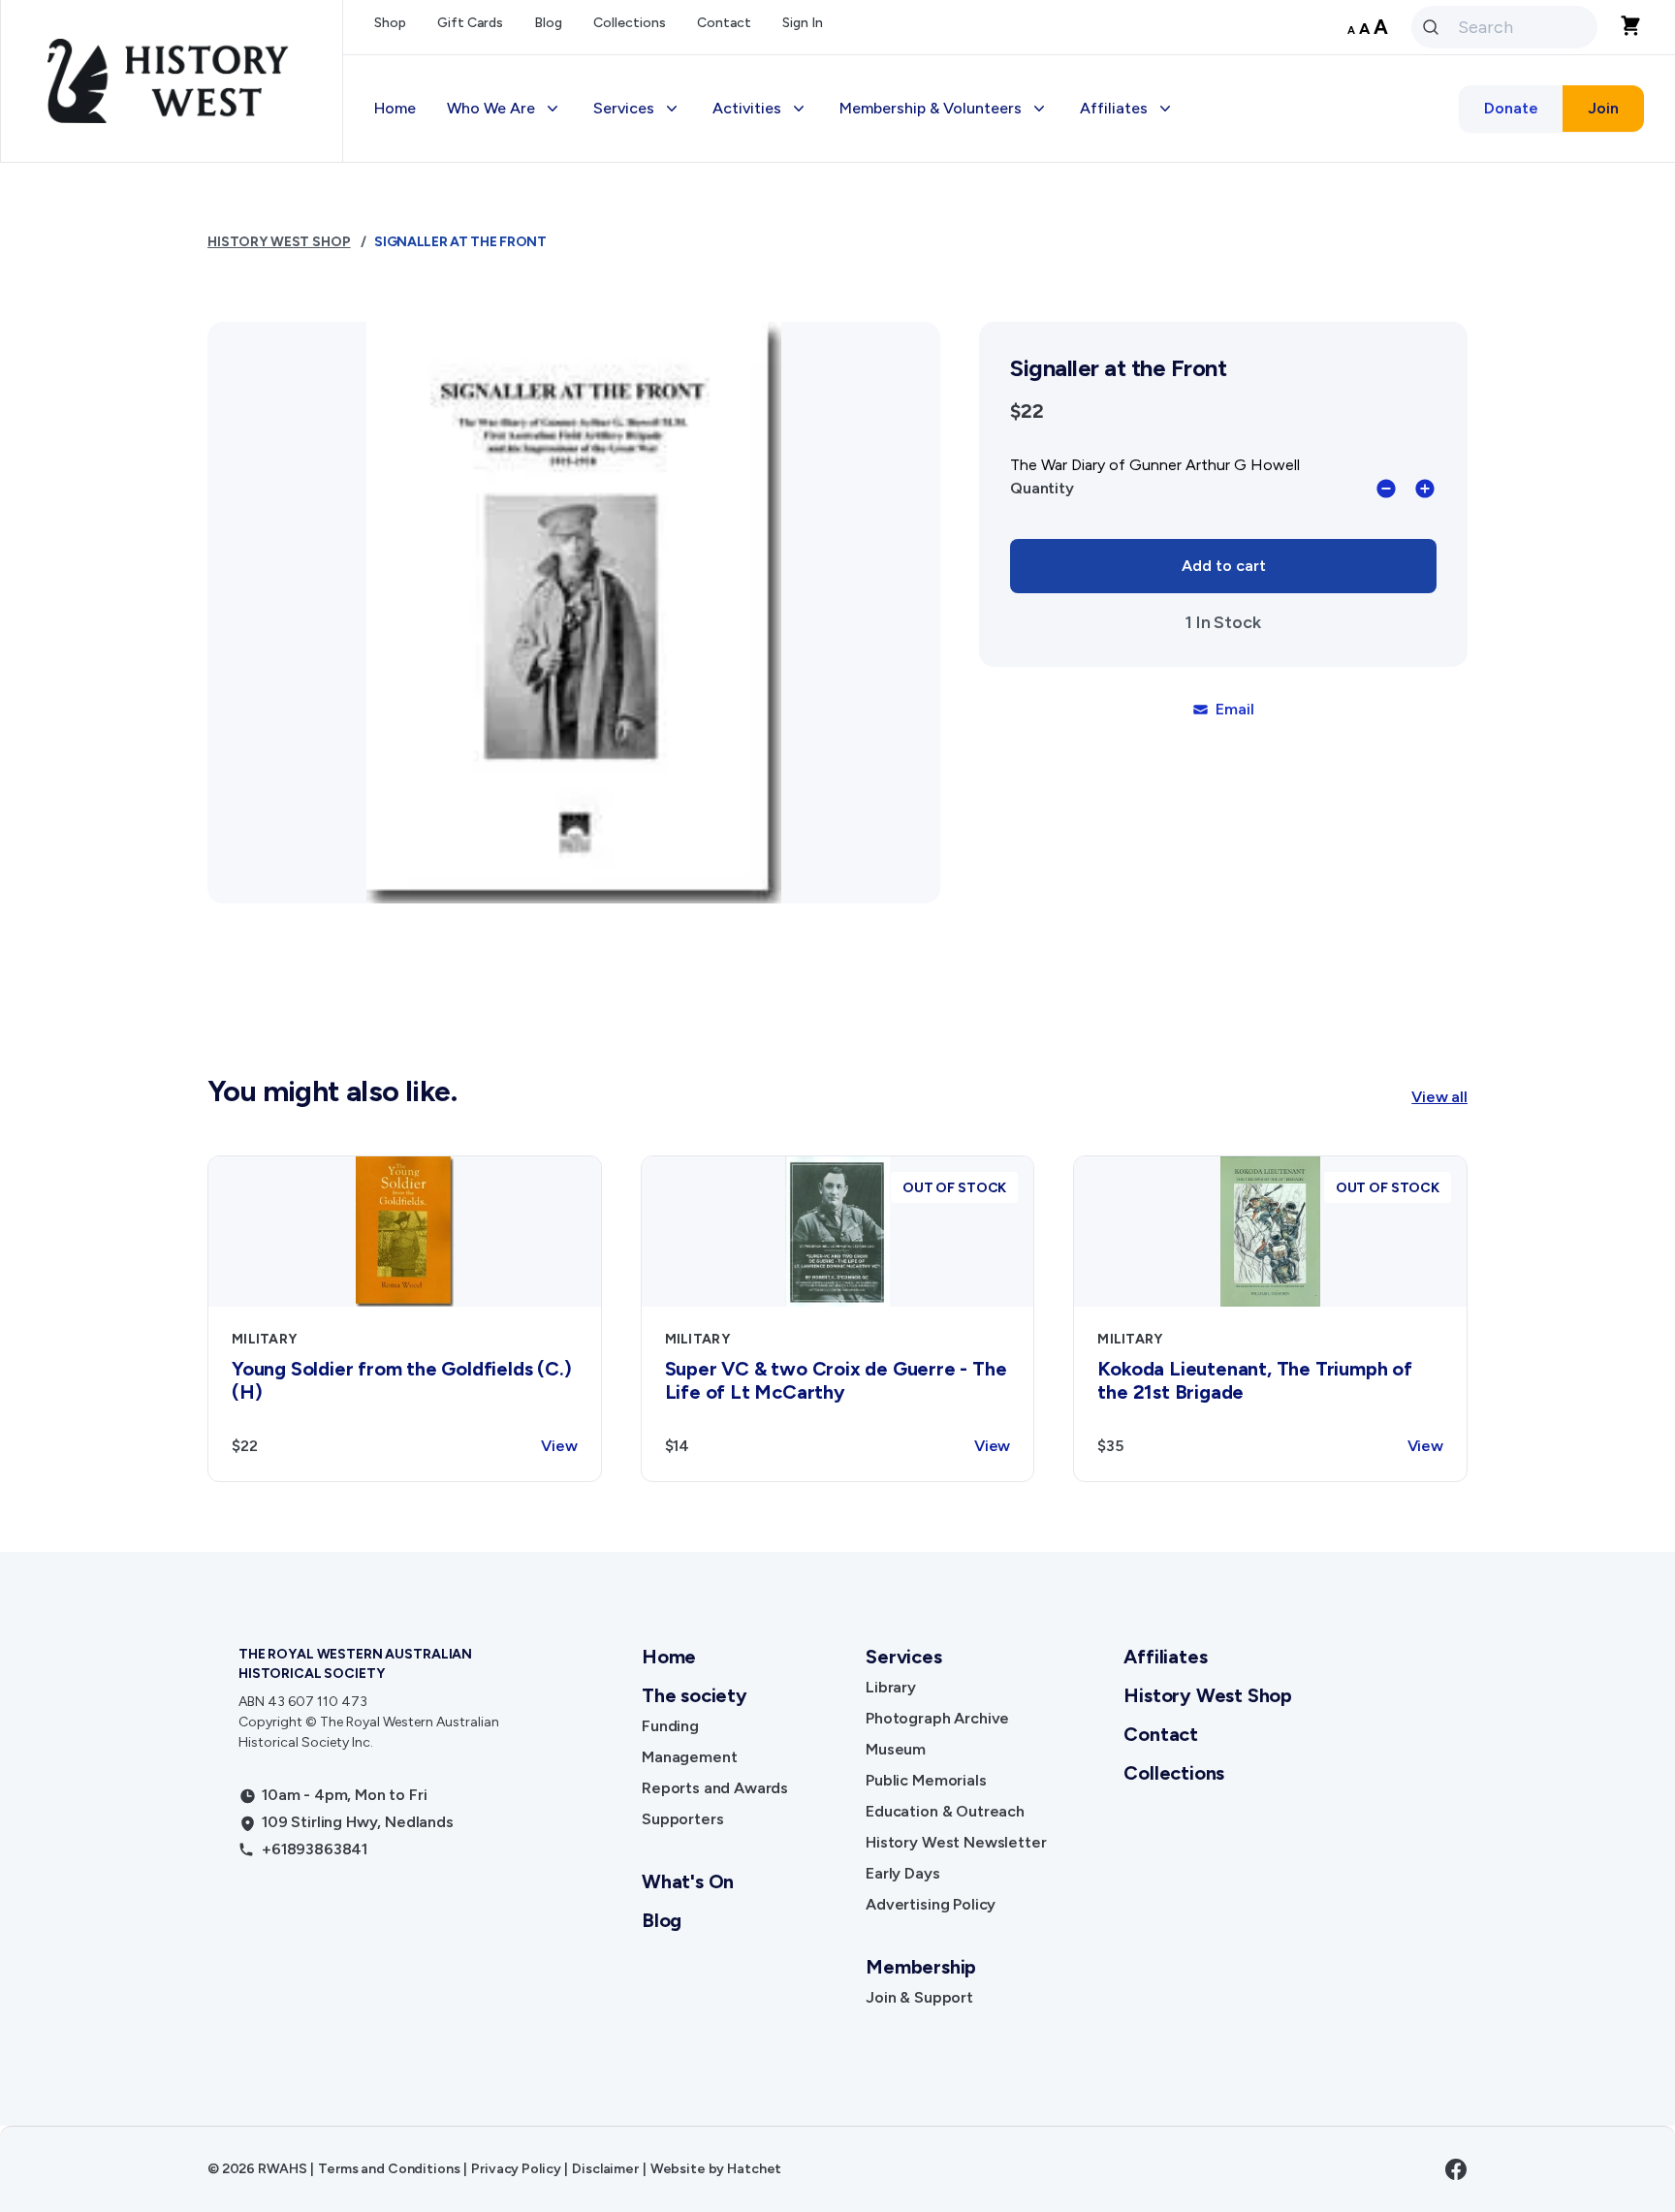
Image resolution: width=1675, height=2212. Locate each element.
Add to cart (1224, 566)
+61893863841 (315, 1849)
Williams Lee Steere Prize (818, 306)
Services (903, 1657)
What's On (688, 1881)
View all (1439, 1097)
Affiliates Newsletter (1172, 267)
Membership (898, 190)
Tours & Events (782, 267)
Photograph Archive (937, 1718)
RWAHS (282, 2169)
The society (695, 1695)
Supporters (682, 1819)
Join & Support (919, 1997)
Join (1603, 108)
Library (891, 1687)
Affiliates (1165, 1657)
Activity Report (1151, 306)
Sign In (803, 23)
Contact (724, 23)
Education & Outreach (689, 345)
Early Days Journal (676, 422)
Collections (630, 23)
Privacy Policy (516, 2169)
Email (1234, 709)
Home (395, 108)
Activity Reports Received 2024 (1211, 345)
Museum (896, 1749)
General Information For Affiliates (1218, 383)
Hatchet (754, 2169)
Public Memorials (926, 1780)
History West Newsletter (698, 383)
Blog (548, 23)
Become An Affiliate (1168, 190)
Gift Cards (470, 23)
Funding (670, 1726)
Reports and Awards (715, 1788)
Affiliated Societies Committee (1209, 422)
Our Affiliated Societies (1182, 228)
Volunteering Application (945, 228)
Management (689, 1757)
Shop (390, 23)
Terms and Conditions (389, 2169)
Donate (1511, 108)
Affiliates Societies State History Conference (1216, 473)
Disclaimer (605, 2169)
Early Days (902, 1873)
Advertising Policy (674, 461)
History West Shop (676, 500)
